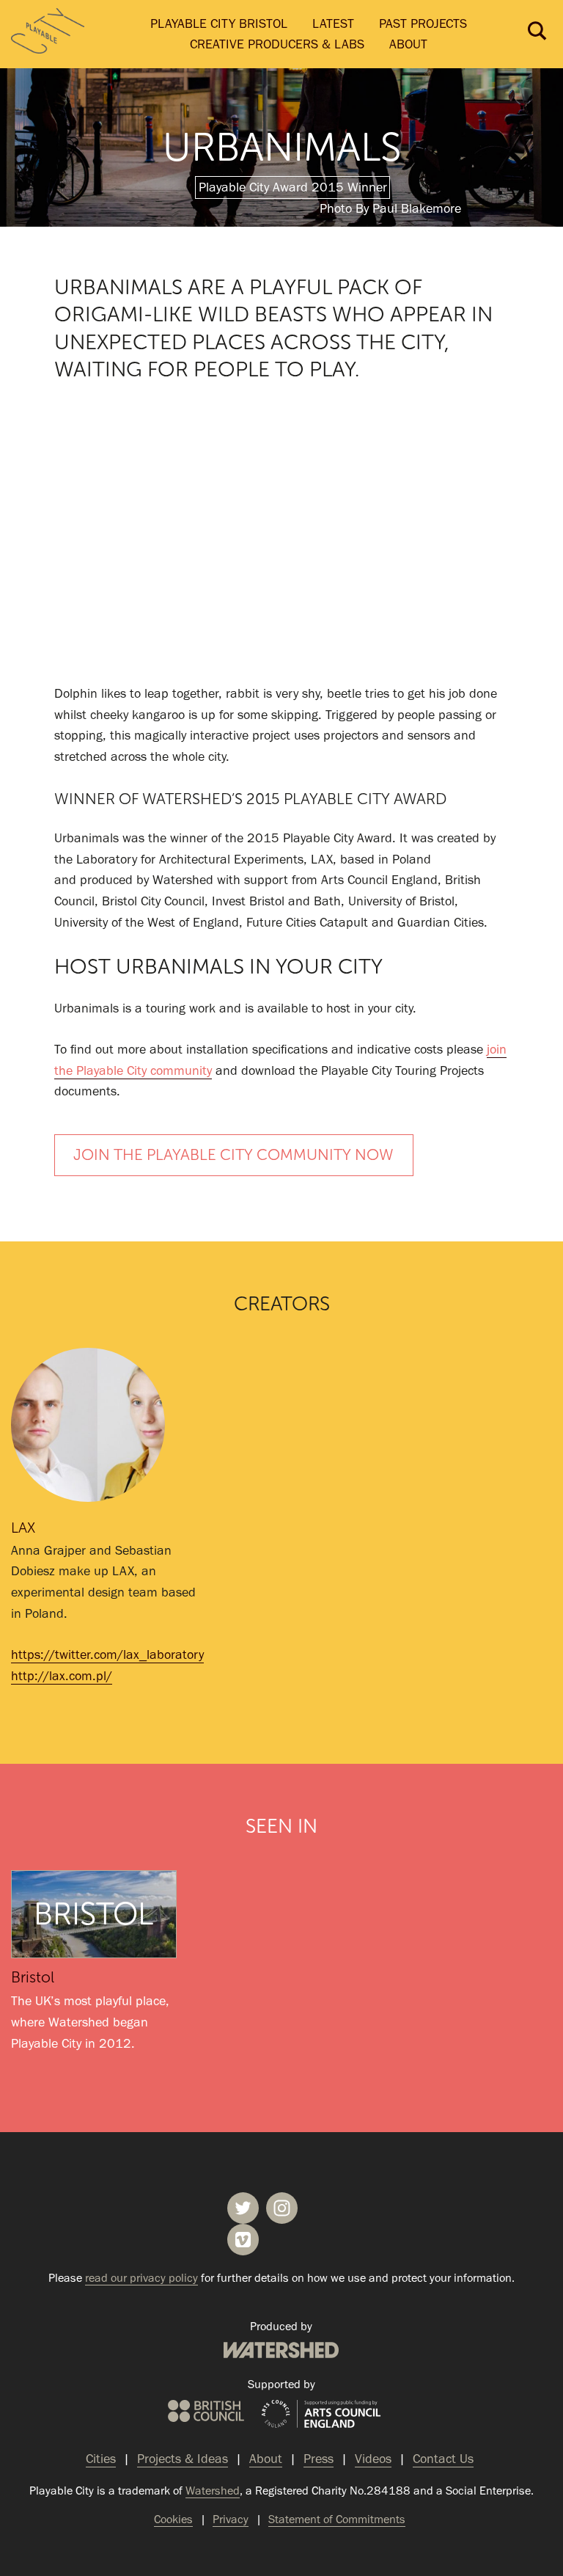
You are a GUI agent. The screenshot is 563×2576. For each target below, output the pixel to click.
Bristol (33, 1977)
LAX (23, 1528)
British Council (206, 2411)
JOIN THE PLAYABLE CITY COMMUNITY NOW (233, 1155)
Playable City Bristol (219, 23)
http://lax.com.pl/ (62, 1676)
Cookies (173, 2519)
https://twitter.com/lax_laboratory (107, 1654)
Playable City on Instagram (282, 2208)
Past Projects (423, 23)
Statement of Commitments (337, 2519)
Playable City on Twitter (243, 2208)
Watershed (281, 2350)
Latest (333, 23)
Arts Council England (321, 2415)
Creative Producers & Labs (277, 44)
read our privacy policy (141, 2278)
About (408, 44)
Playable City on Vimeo (243, 2240)
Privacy (231, 2519)
